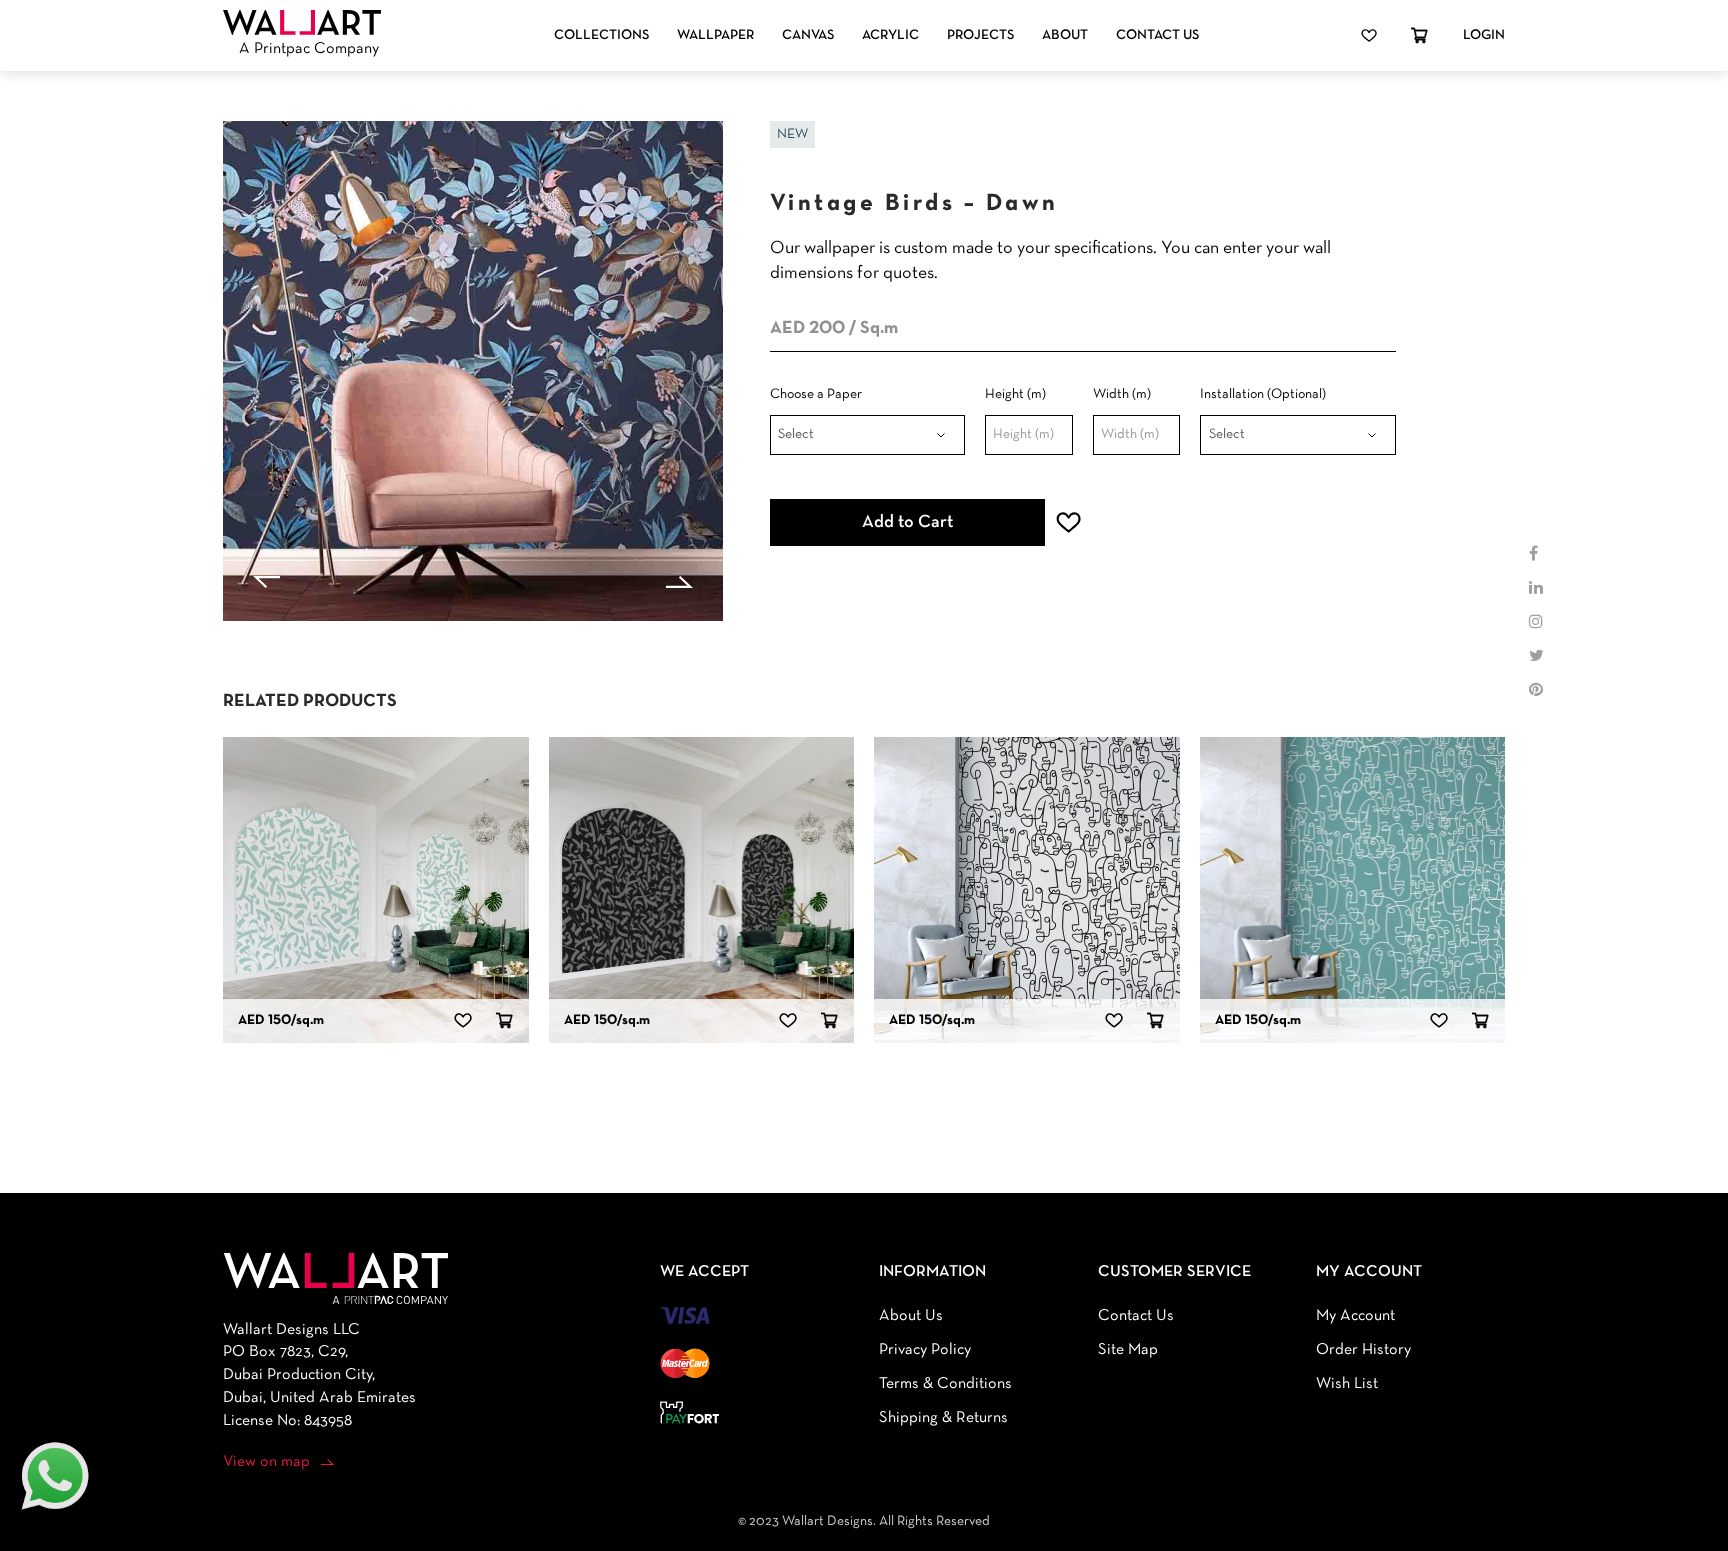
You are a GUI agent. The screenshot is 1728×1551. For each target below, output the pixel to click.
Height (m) (1015, 394)
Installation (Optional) (1263, 394)
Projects (980, 35)
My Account (1355, 1316)
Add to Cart (907, 522)
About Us (911, 1316)
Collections (601, 35)
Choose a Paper (816, 394)
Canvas (808, 35)
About (1065, 35)
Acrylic (890, 35)
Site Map (1128, 1350)
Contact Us (1157, 35)
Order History (1363, 1350)
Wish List (1347, 1384)
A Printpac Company (309, 49)
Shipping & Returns (943, 1418)
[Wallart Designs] (302, 23)
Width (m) (1122, 394)
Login (1484, 35)
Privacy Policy (925, 1350)
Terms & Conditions (945, 1384)
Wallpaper (715, 35)
